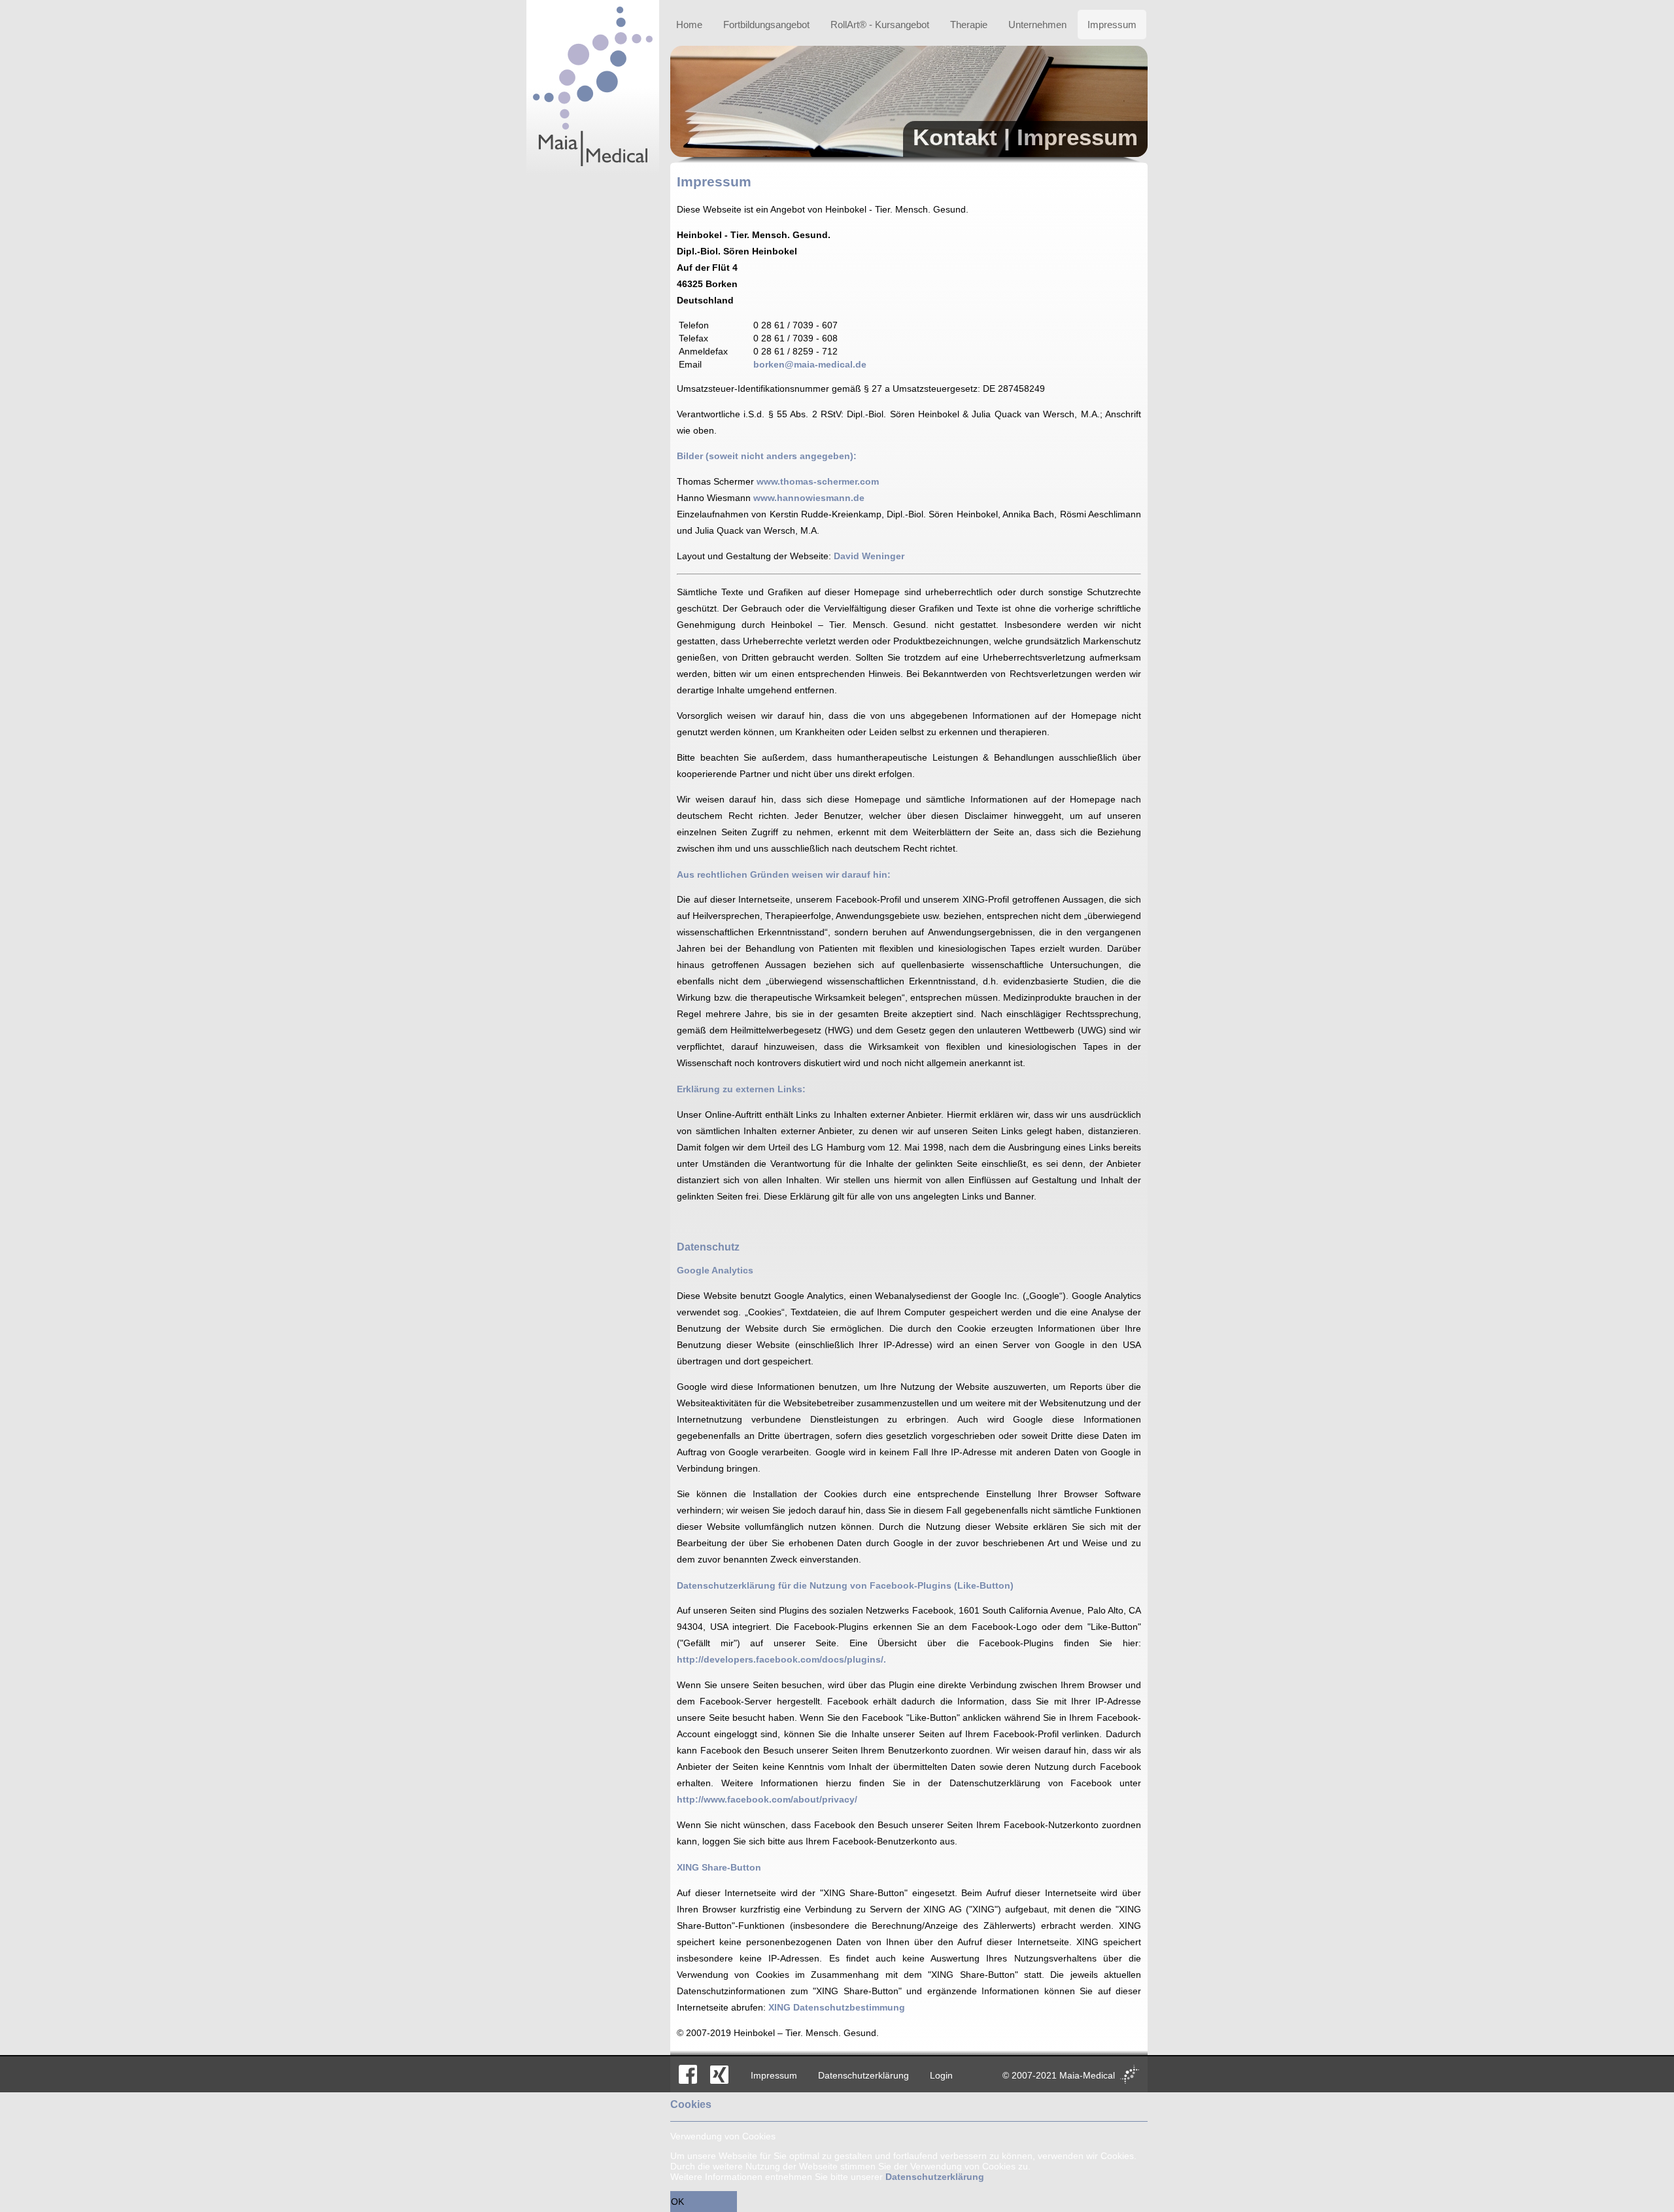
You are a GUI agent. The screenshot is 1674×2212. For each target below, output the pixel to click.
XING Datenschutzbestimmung (837, 2007)
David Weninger (869, 556)
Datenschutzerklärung (863, 2075)
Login (941, 2075)
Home (689, 25)
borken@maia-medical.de (810, 364)
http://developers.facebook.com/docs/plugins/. (781, 1659)
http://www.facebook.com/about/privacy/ (767, 1799)
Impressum (1112, 25)
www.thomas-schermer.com (818, 481)
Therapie (969, 25)
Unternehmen (1037, 25)
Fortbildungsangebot (766, 25)
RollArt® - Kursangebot (880, 25)
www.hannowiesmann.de (809, 498)
